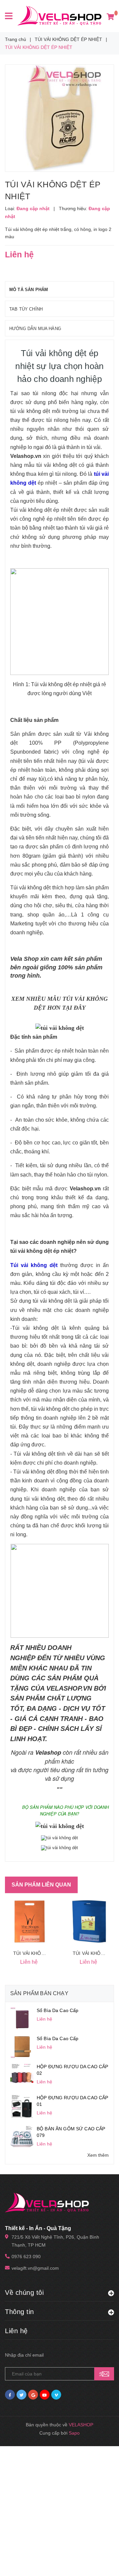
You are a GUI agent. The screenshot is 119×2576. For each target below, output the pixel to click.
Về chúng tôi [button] (24, 2293)
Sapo (74, 2433)
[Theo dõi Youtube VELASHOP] (45, 2395)
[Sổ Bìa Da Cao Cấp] (22, 2018)
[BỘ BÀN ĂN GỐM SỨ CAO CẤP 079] (22, 2136)
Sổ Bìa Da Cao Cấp (58, 2010)
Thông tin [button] (20, 2312)
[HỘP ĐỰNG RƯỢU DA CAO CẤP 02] (22, 2074)
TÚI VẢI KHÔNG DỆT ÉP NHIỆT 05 (51, 1953)
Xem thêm (98, 2155)
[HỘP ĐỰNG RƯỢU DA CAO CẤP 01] (22, 2106)
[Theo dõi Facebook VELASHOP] (10, 2395)
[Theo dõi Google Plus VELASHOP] (33, 2395)
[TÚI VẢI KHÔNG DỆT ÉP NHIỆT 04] (89, 1922)
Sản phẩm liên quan (41, 1885)
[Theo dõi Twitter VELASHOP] (21, 2395)
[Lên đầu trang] (101, 2563)
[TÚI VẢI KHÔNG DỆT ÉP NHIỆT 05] (30, 1922)
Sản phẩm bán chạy (39, 1993)
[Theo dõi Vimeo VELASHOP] (56, 2395)
